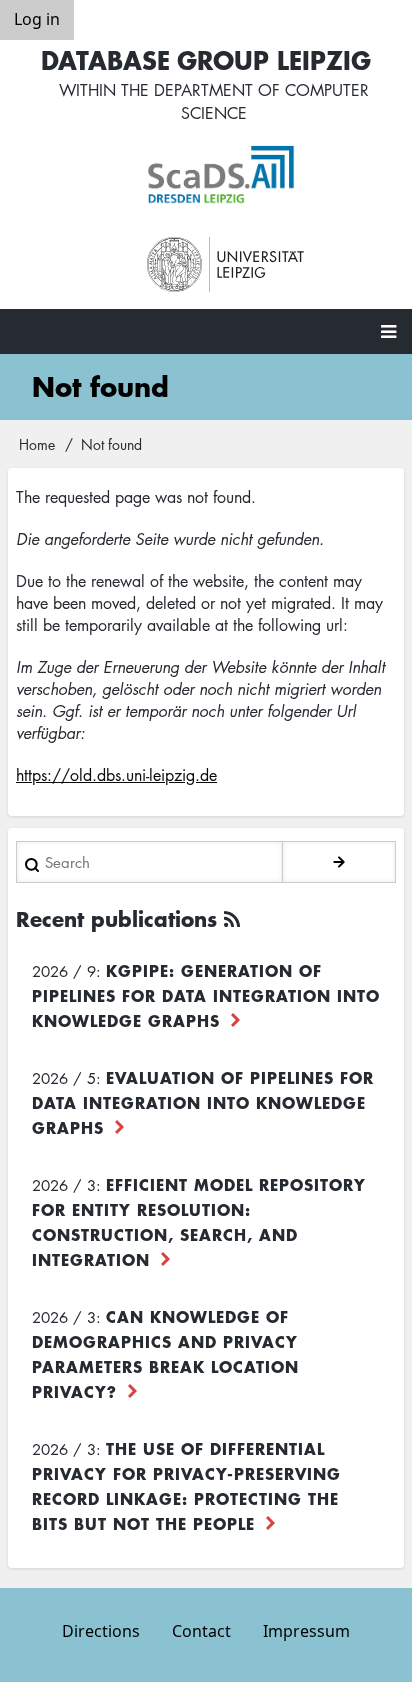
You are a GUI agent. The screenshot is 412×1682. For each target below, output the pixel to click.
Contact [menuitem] (201, 1631)
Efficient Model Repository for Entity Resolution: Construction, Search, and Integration (199, 1221)
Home (37, 444)
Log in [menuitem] (37, 19)
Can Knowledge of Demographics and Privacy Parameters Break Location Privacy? (165, 1353)
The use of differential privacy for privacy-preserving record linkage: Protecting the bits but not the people (186, 1485)
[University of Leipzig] (226, 265)
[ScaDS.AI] (226, 175)
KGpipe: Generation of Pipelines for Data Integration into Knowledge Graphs (206, 995)
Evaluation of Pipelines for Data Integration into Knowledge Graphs (203, 1102)
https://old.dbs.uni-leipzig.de (116, 775)
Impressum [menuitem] (306, 1631)
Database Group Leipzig (206, 59)
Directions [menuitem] (101, 1631)
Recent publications (116, 918)
